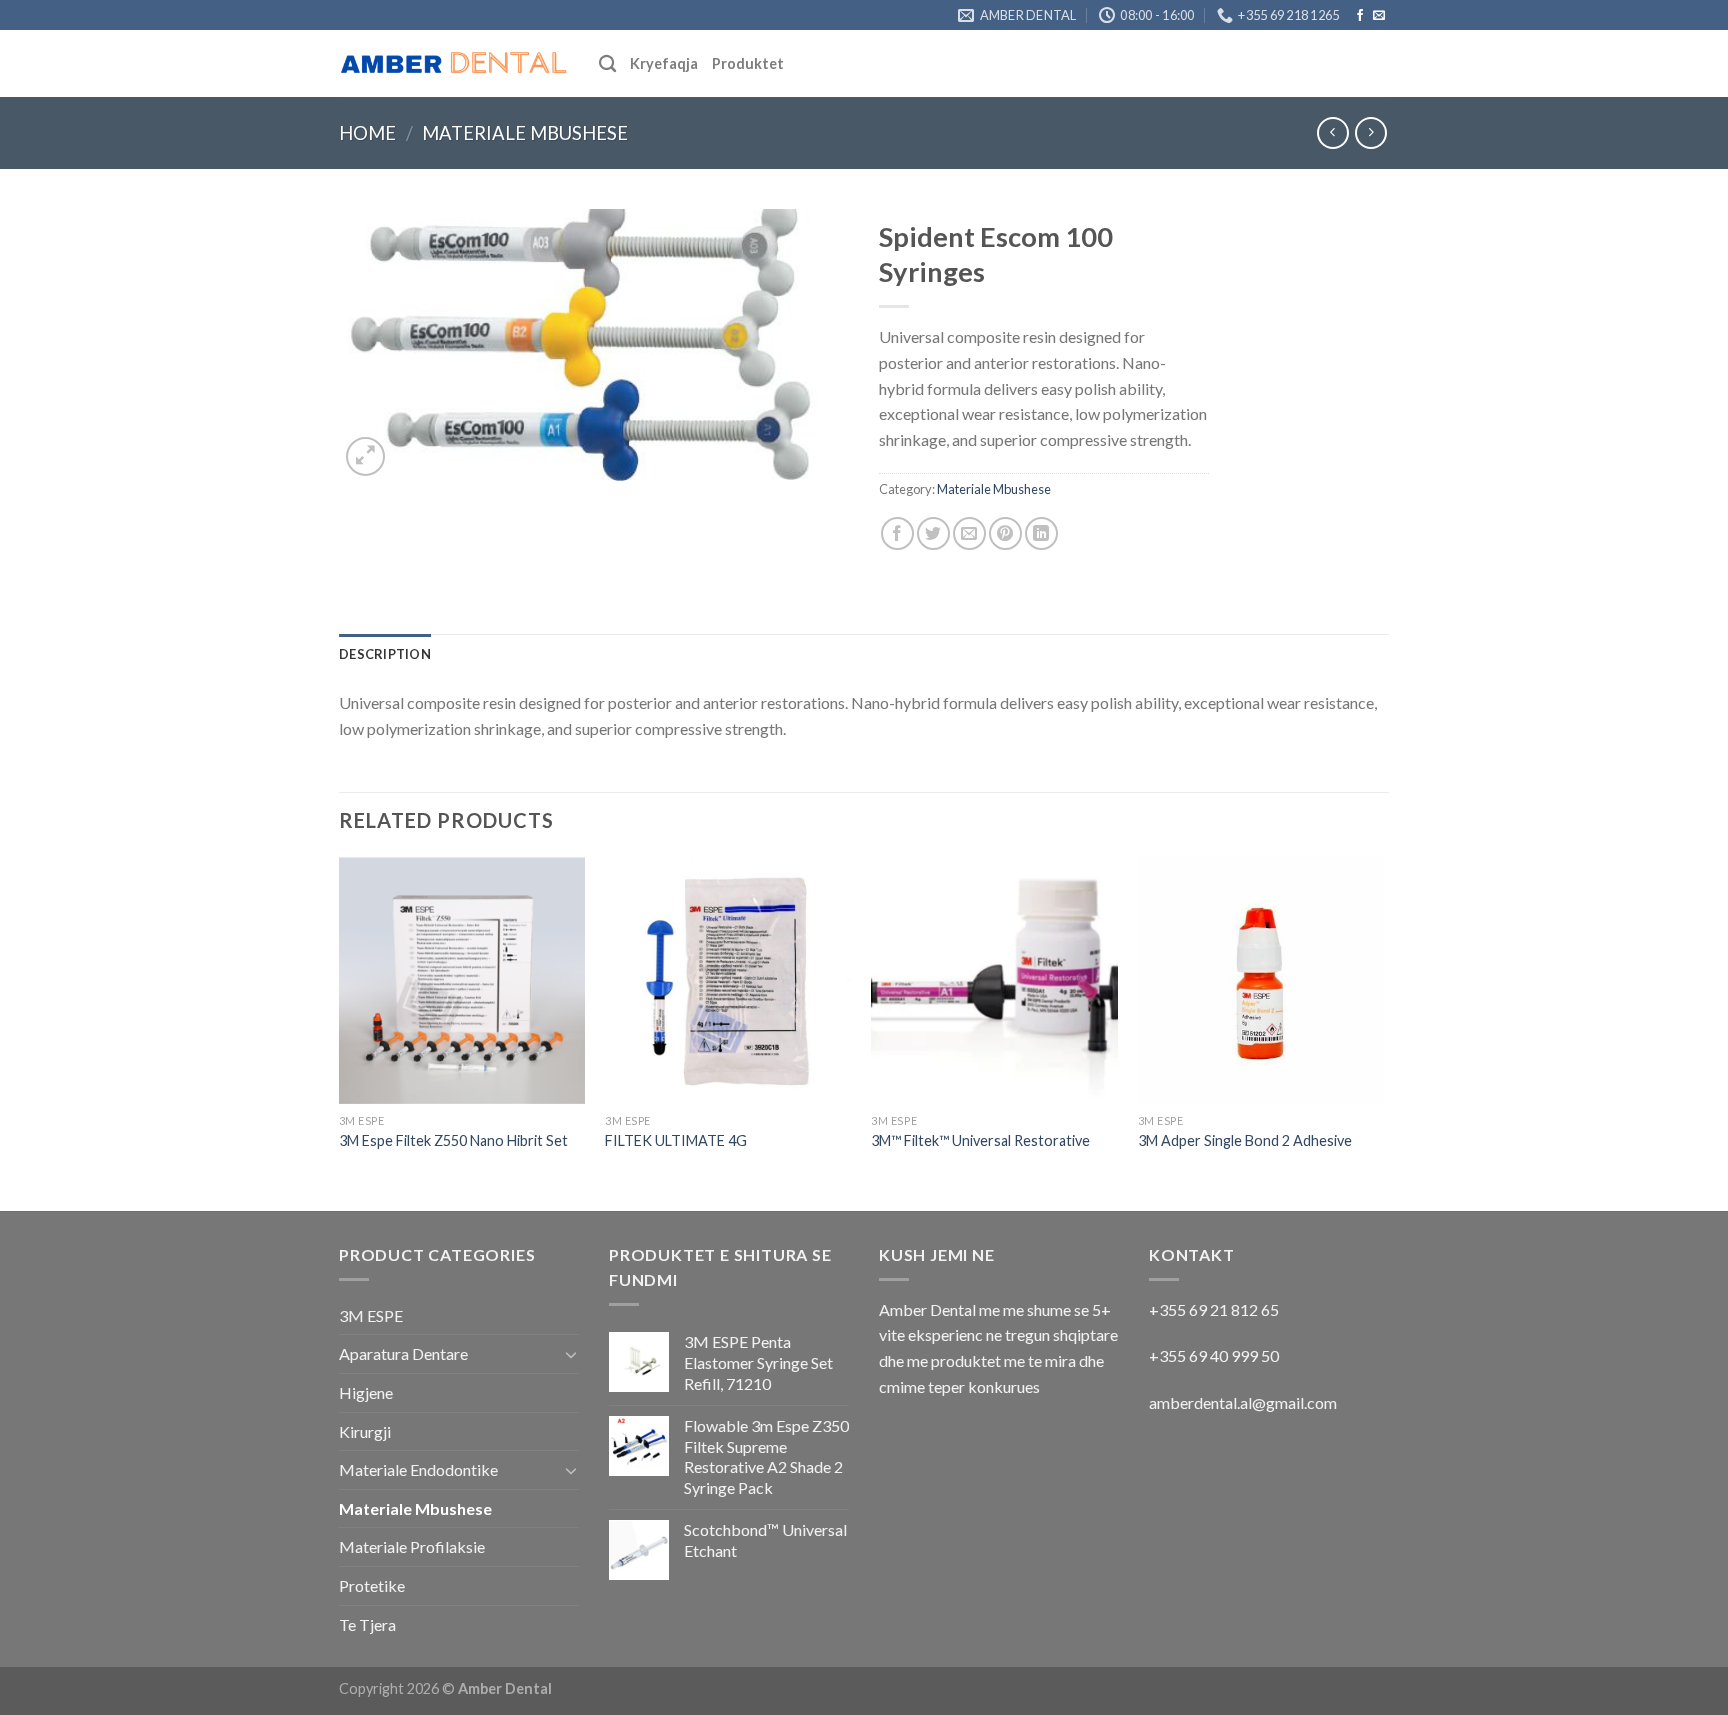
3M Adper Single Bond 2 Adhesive (1245, 1140)
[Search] (607, 64)
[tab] (385, 654)
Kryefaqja (664, 63)
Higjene (366, 1392)
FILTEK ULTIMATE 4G (676, 1140)
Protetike (372, 1585)
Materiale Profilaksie (412, 1546)
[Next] (1383, 1032)
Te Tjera (367, 1624)
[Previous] (340, 1032)
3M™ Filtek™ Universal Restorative (980, 1140)
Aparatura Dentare (403, 1353)
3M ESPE (371, 1315)
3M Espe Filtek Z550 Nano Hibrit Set (453, 1140)
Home (367, 133)
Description (385, 654)
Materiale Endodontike (418, 1469)
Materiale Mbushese (525, 133)
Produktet (748, 63)
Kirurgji (365, 1431)
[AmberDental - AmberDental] (454, 64)
